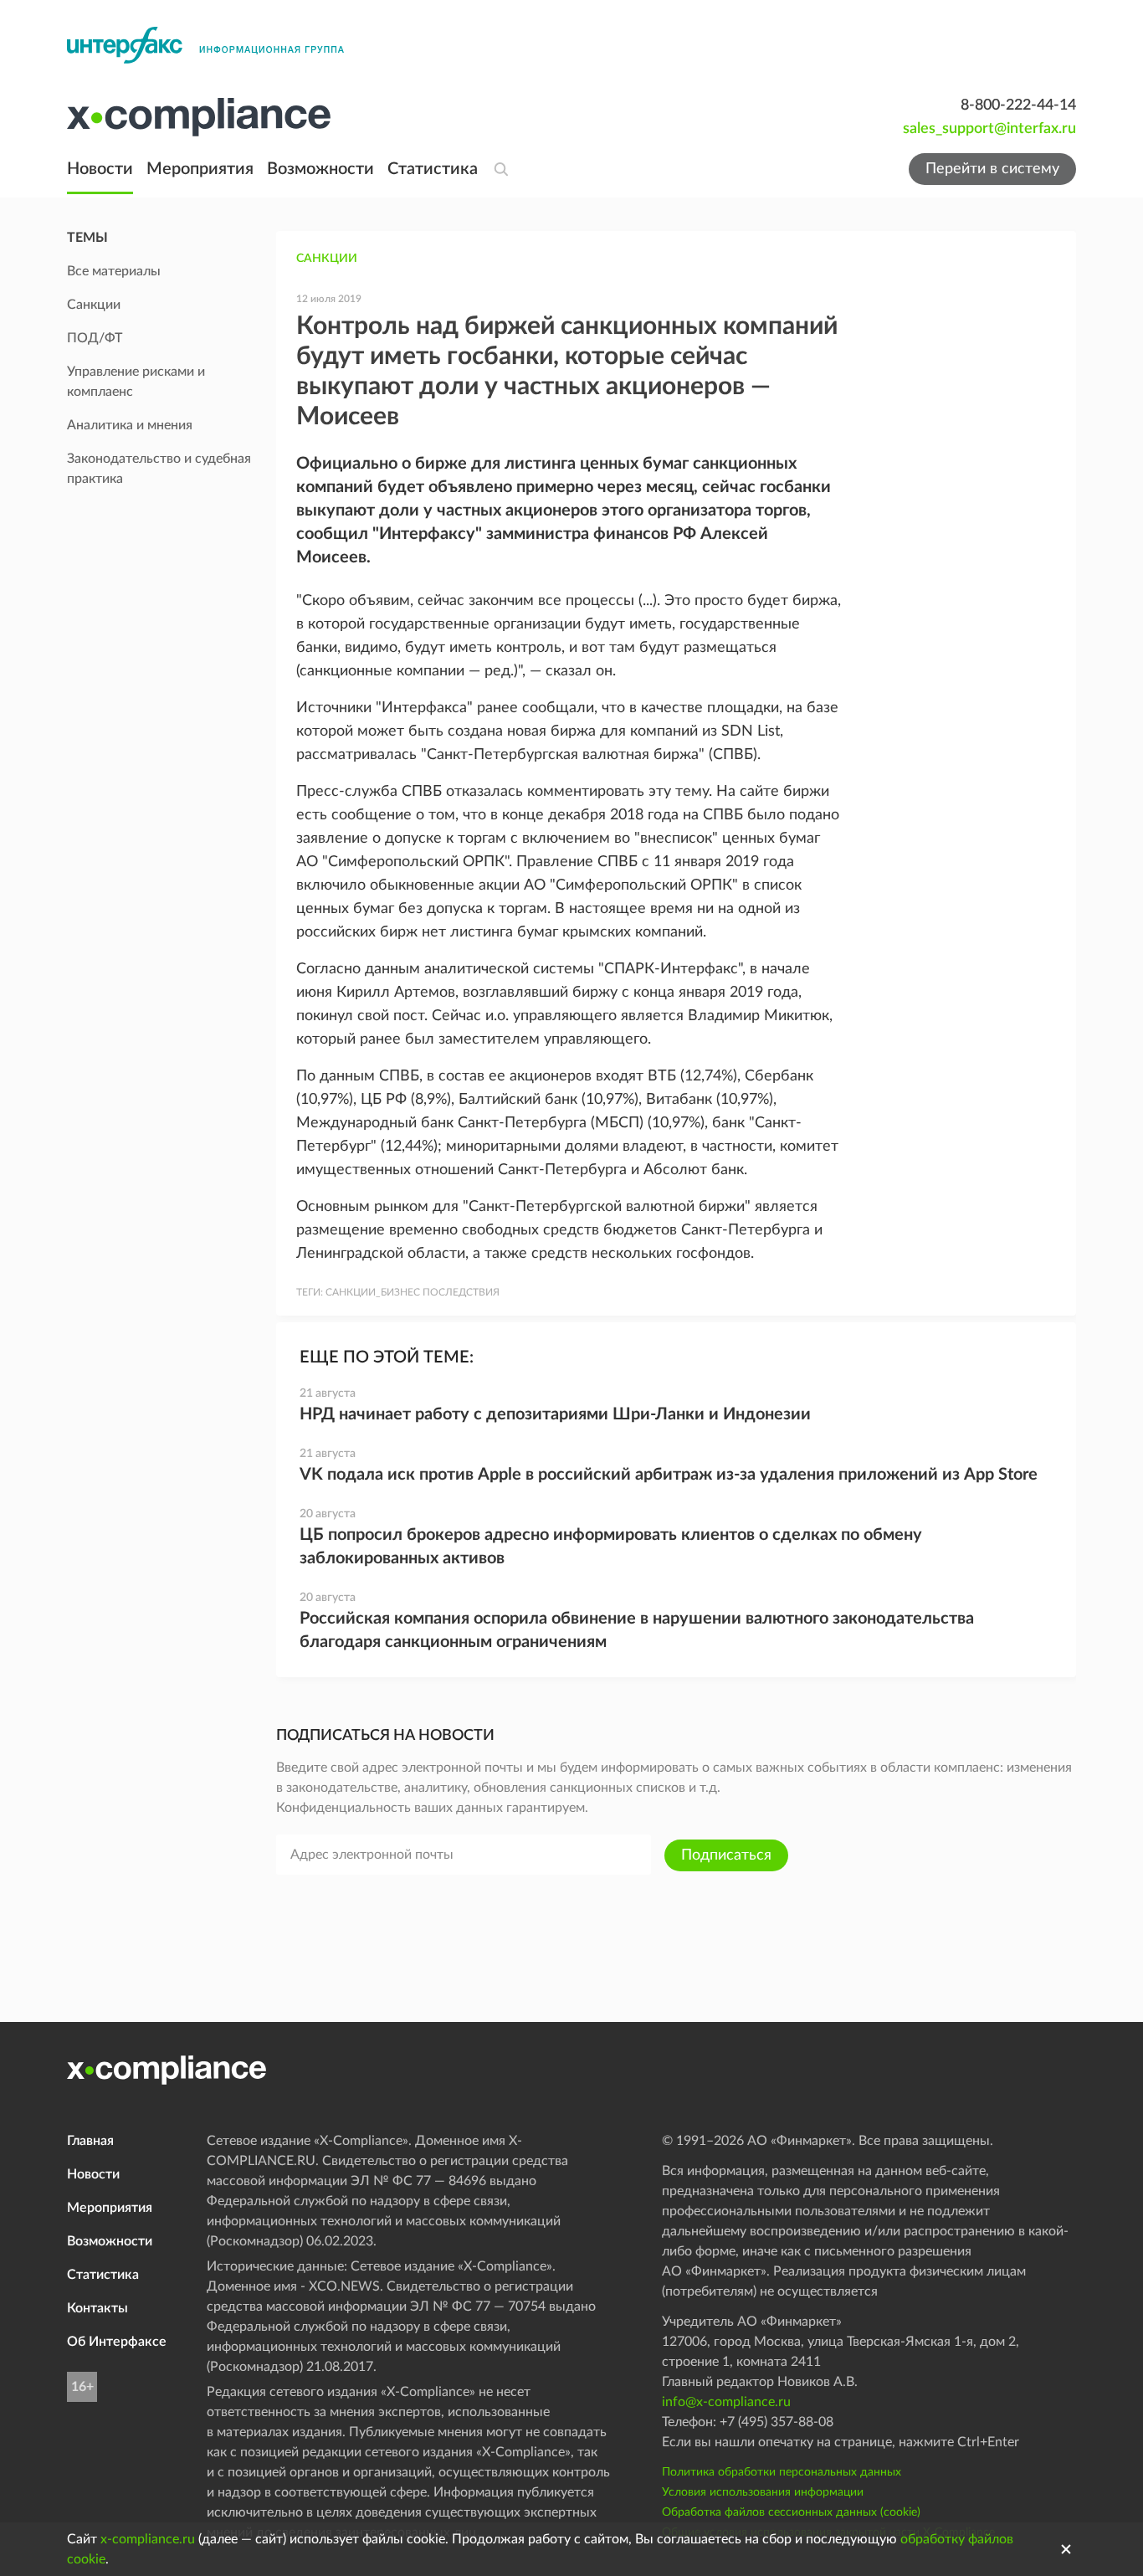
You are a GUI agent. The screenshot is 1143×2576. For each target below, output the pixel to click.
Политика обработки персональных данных (782, 2472)
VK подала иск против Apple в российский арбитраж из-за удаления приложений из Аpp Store (669, 1475)
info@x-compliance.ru (726, 2402)
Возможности (320, 169)
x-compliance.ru (148, 2539)
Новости (100, 169)
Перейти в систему (992, 169)
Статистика (433, 169)
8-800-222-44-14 (1018, 105)
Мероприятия (200, 169)
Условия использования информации (763, 2492)
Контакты (97, 2308)
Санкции (327, 259)
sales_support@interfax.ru (989, 129)
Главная (90, 2141)
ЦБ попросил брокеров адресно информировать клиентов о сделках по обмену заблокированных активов (611, 1547)
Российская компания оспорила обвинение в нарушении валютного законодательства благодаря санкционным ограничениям (637, 1630)
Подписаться (726, 1855)
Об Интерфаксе (117, 2342)
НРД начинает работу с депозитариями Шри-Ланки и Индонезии (555, 1414)
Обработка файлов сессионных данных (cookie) (791, 2512)
